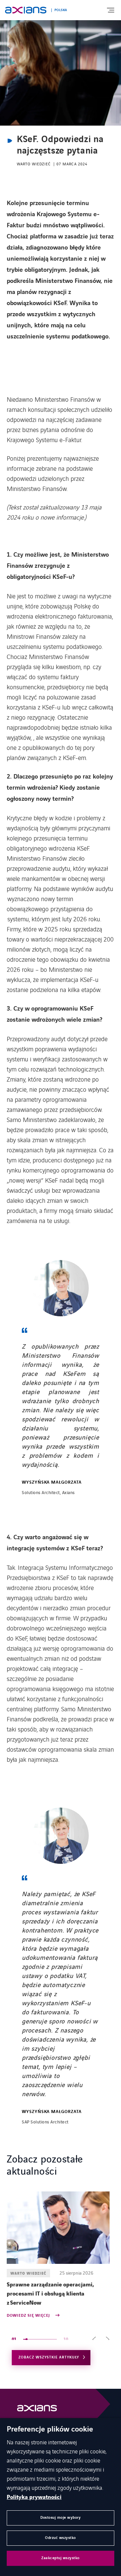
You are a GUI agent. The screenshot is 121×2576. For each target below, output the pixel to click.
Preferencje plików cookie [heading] (50, 2430)
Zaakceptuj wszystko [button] (61, 2558)
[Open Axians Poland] (37, 2410)
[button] (94, 2339)
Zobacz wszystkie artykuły (49, 2357)
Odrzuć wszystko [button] (61, 2538)
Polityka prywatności (34, 2497)
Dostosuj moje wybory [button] (61, 2518)
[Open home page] (26, 10)
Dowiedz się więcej (29, 2316)
